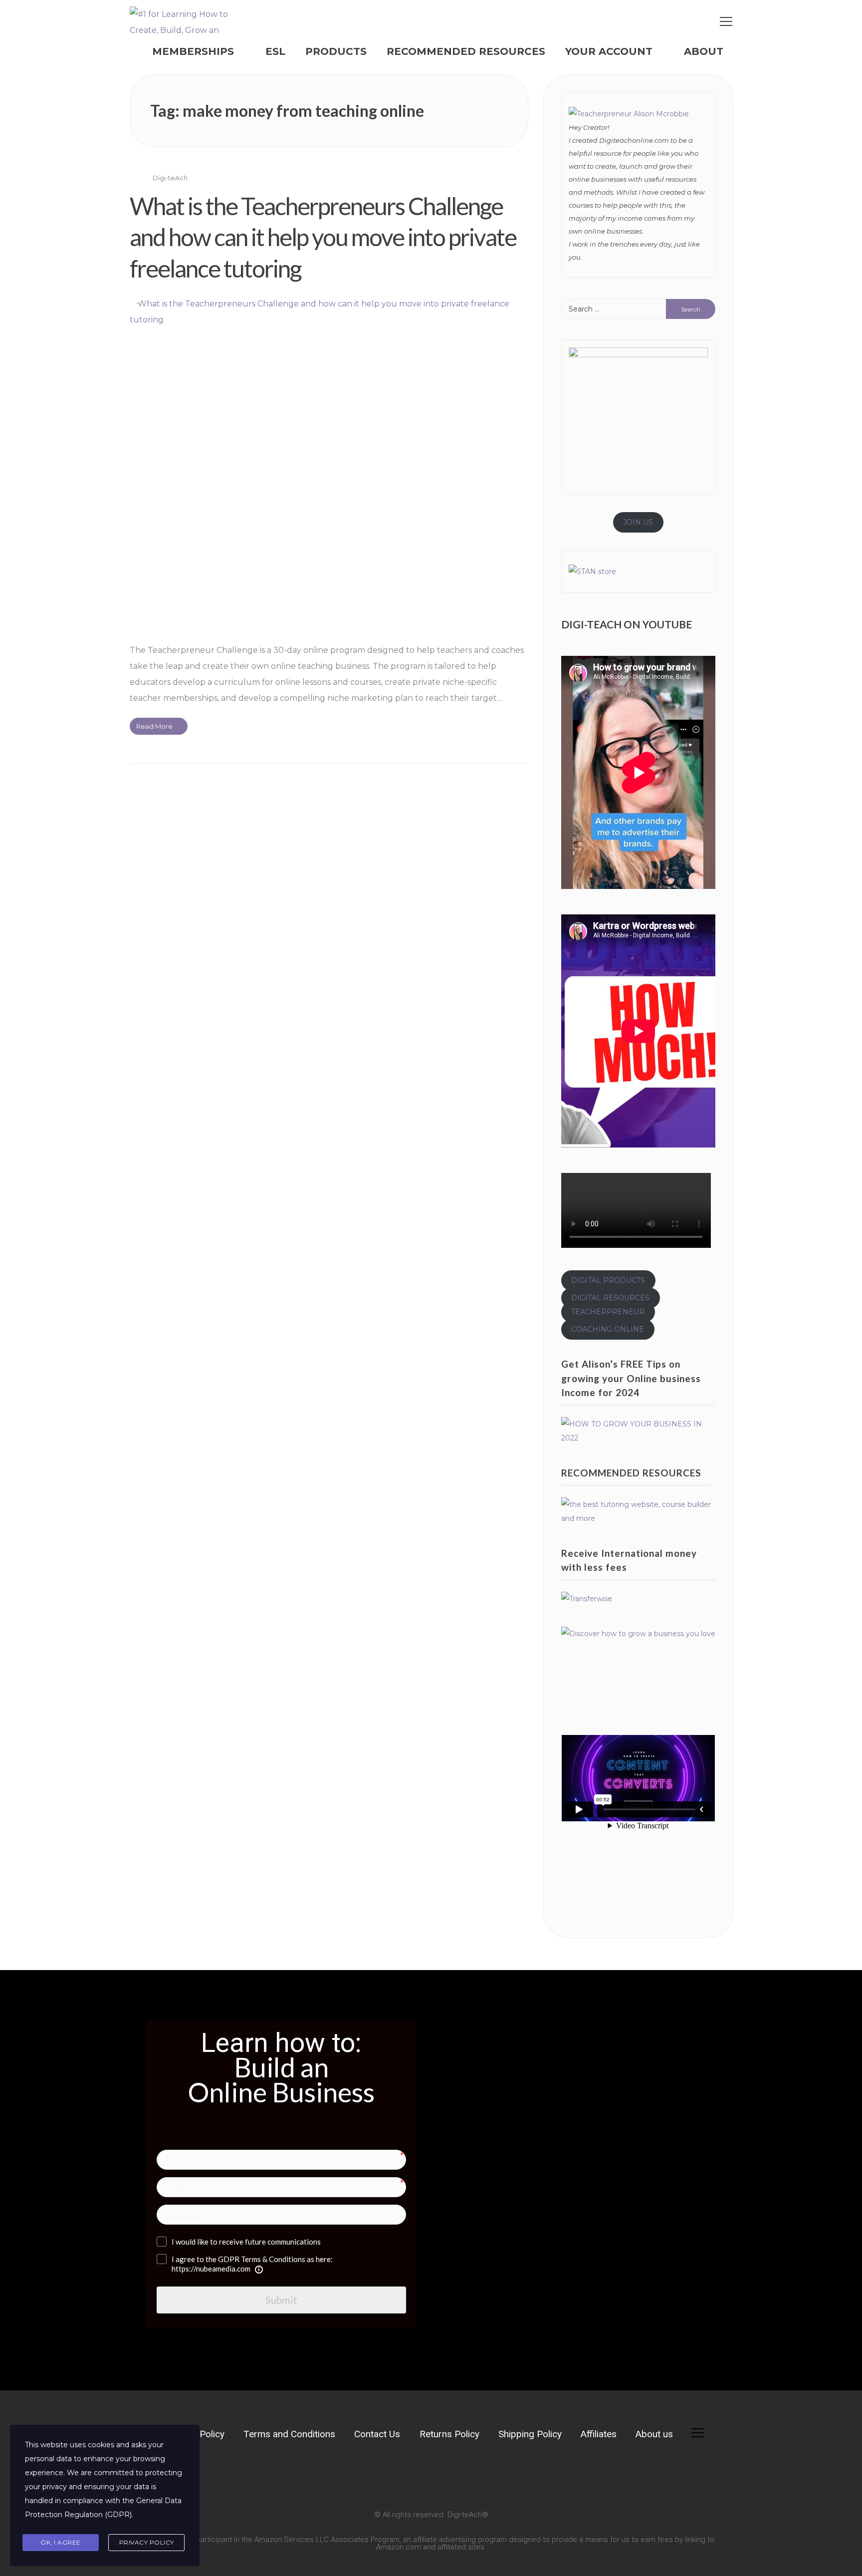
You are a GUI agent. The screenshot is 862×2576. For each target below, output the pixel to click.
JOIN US (638, 522)
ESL (275, 51)
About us (654, 2434)
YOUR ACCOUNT (609, 51)
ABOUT (704, 51)
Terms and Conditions (289, 2434)
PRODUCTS (336, 51)
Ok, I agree (61, 2542)
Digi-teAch (170, 178)
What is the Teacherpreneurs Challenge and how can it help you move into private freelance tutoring (323, 237)
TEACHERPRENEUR (608, 1312)
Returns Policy (449, 2434)
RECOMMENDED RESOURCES (466, 51)
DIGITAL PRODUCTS (608, 1280)
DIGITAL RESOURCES (610, 1298)
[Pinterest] (240, 2476)
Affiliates (599, 2434)
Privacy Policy (147, 2542)
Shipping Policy (530, 2434)
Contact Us (377, 2434)
